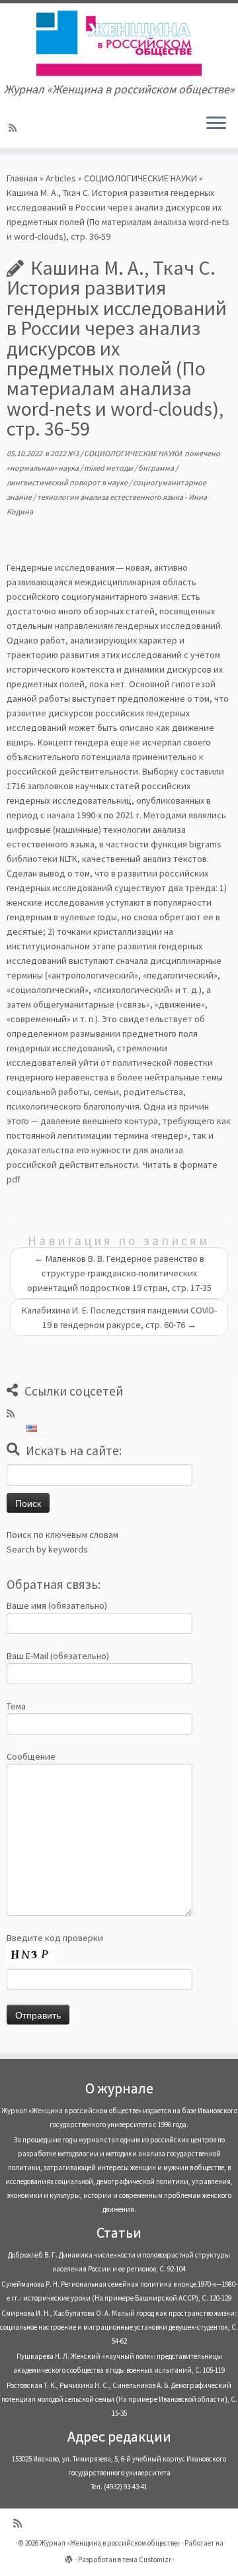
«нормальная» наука (43, 468)
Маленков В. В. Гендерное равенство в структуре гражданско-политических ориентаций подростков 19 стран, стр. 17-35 (119, 1273)
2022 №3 (65, 453)
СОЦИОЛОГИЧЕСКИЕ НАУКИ (140, 178)
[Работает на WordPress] (69, 2557)
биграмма (157, 468)
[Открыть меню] (216, 124)
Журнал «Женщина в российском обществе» (110, 2543)
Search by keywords (47, 1549)
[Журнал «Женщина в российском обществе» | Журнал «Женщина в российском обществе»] (119, 43)
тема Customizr (147, 2559)
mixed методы (109, 468)
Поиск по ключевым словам (62, 1535)
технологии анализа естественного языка (111, 497)
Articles (61, 178)
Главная (22, 178)
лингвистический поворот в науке (68, 482)
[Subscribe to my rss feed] (15, 128)
